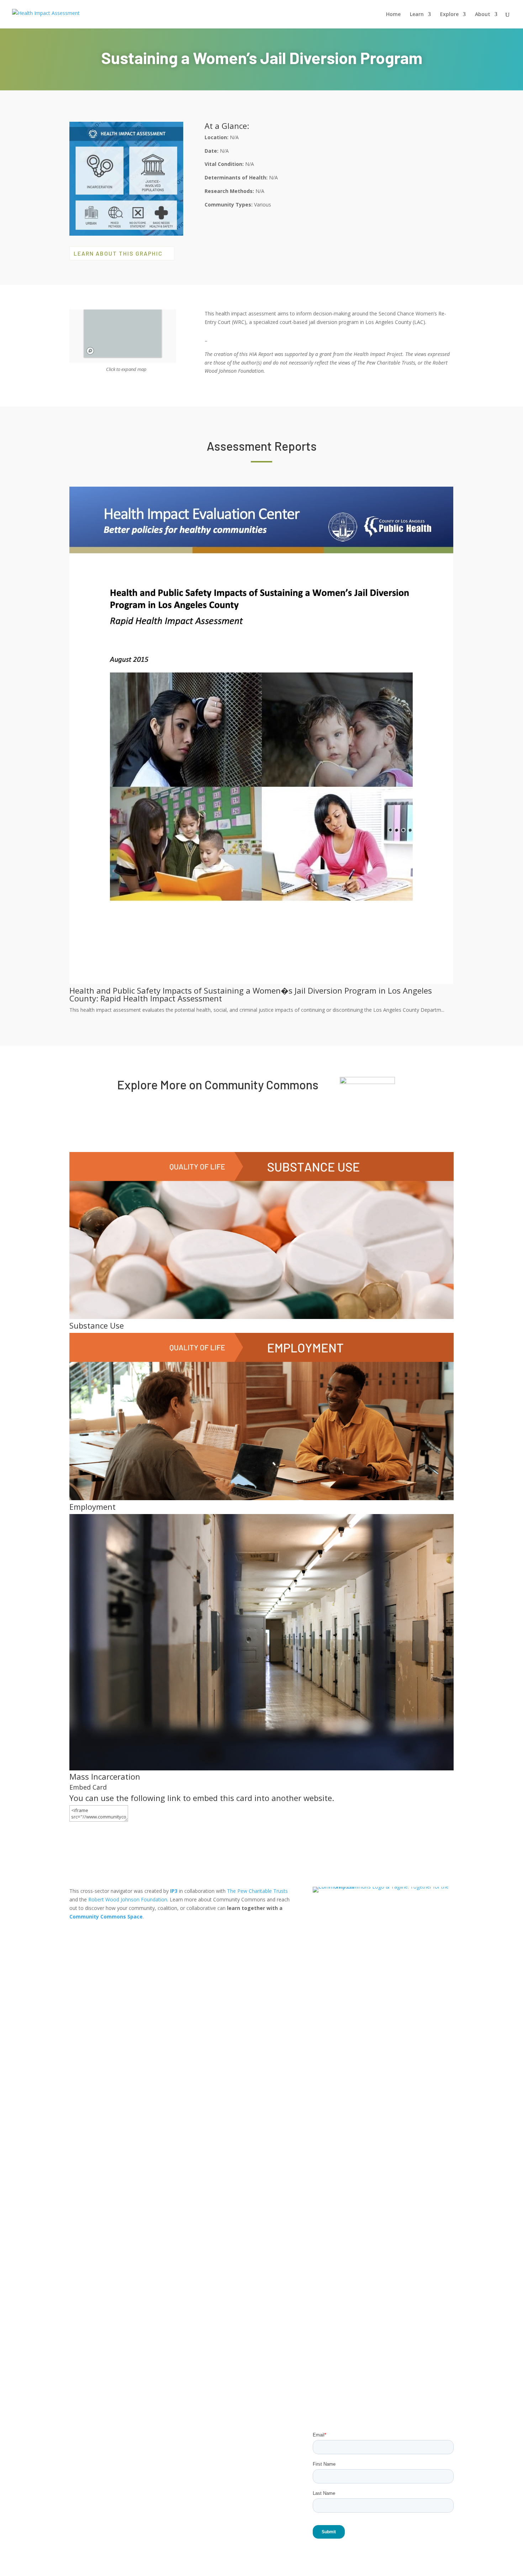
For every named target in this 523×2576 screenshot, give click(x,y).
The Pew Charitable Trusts (257, 1891)
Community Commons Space (106, 1917)
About (483, 15)
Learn (417, 15)
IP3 (174, 1891)
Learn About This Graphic (118, 253)
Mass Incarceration (105, 1776)
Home (393, 15)
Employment (93, 1507)
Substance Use (97, 1325)
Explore (449, 15)
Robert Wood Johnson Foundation (128, 1899)
